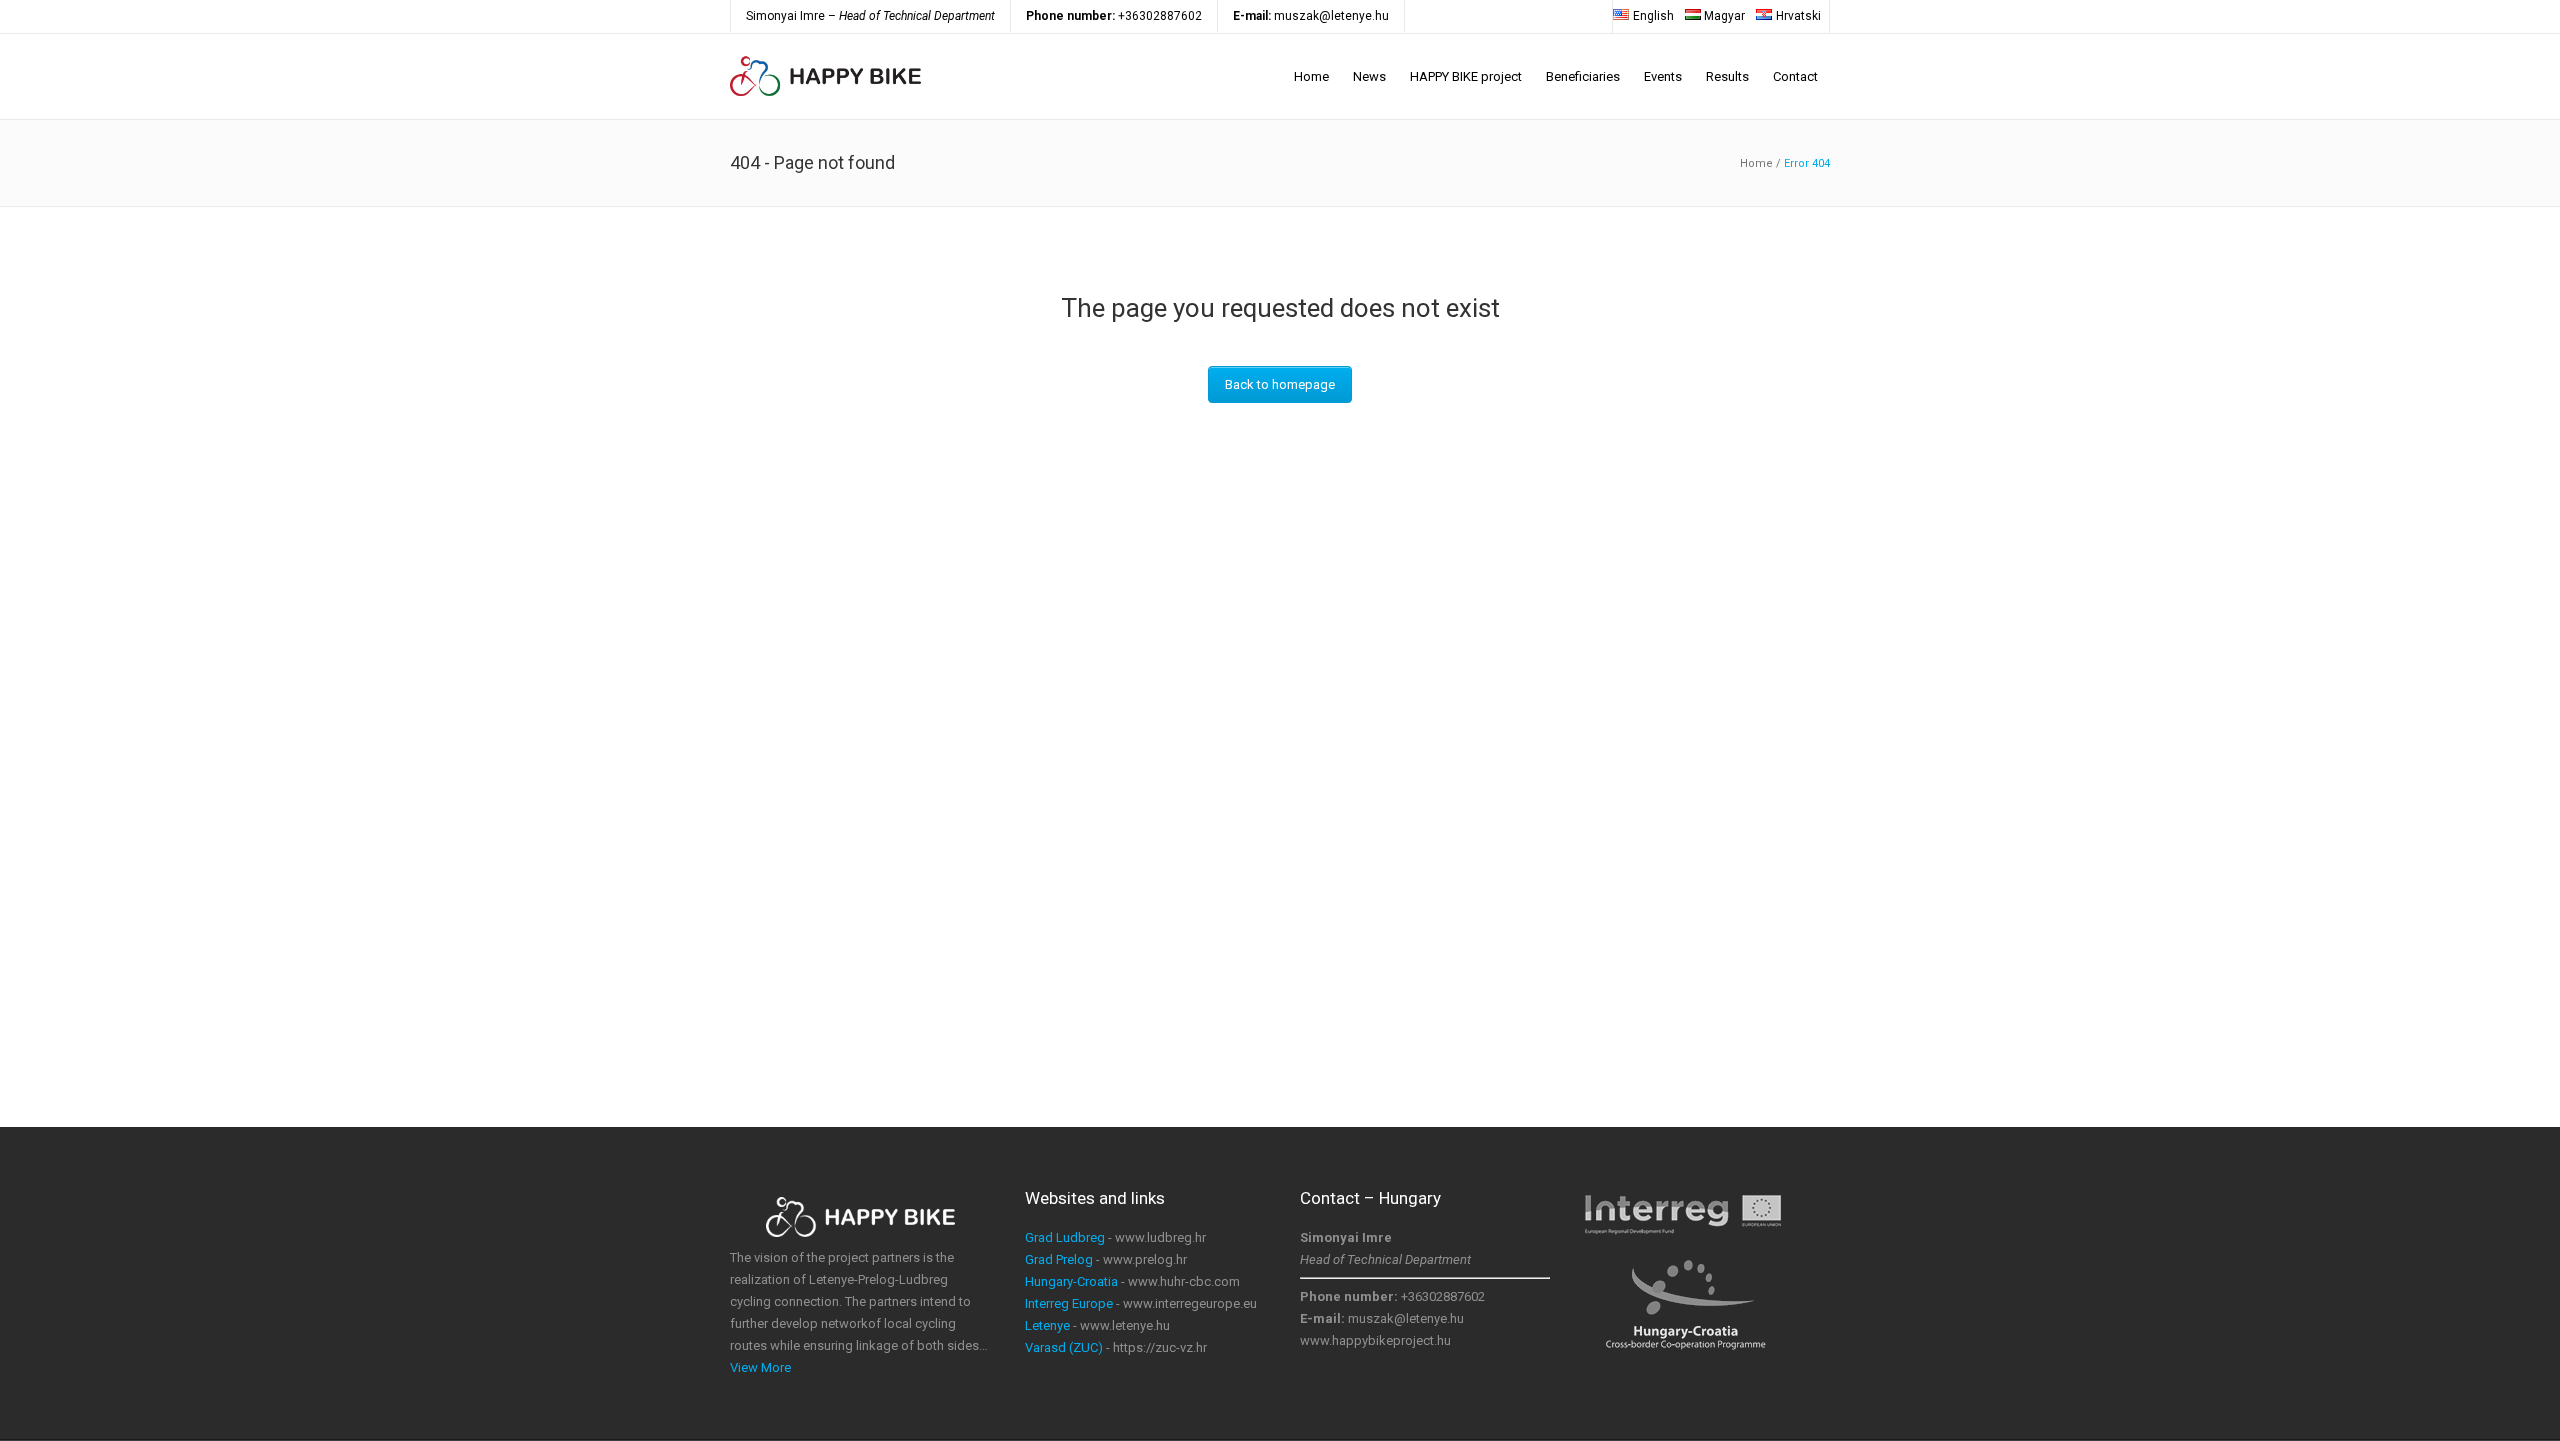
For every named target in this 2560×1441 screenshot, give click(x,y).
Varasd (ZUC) (1064, 1347)
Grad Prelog (1059, 1259)
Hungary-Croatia (1071, 1281)
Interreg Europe (1069, 1303)
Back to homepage (1280, 384)
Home (1756, 163)
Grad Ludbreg (1065, 1237)
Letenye (1047, 1325)
